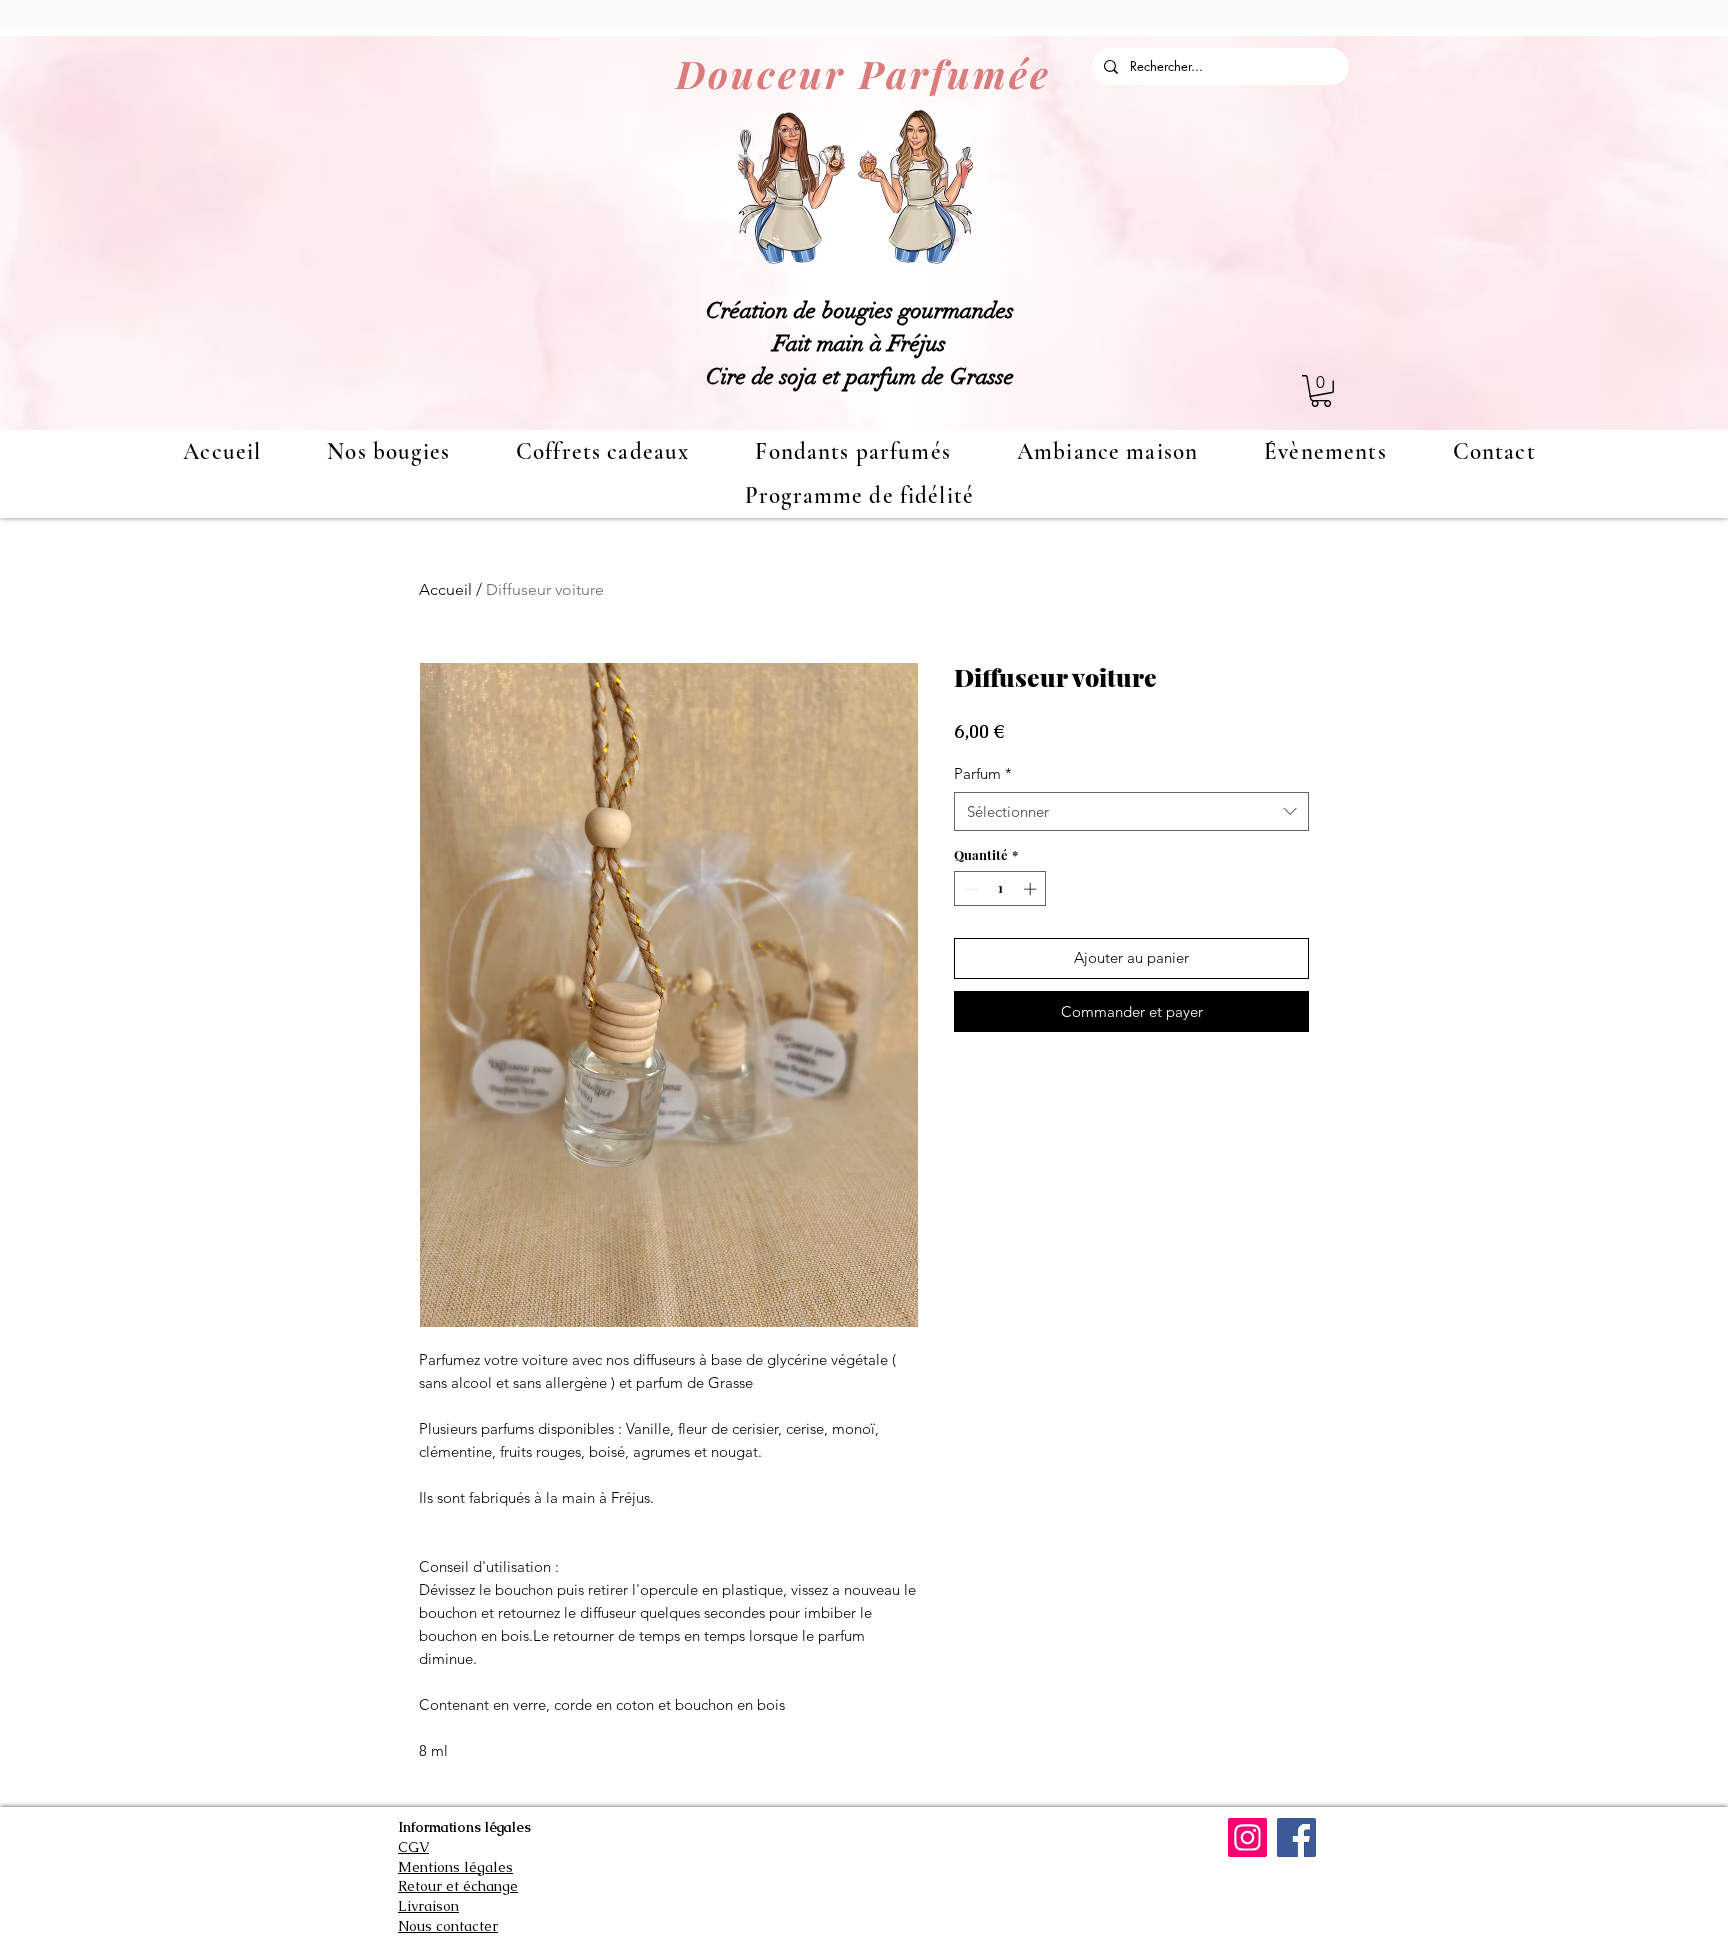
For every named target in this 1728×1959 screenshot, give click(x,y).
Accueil (445, 589)
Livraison (428, 1906)
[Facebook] (1296, 1837)
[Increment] (1032, 889)
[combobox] (1131, 811)
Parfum (983, 773)
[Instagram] (1247, 1837)
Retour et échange (458, 1886)
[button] (1321, 391)
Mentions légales (455, 1867)
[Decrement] (969, 889)
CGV (413, 1847)
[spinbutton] (1000, 889)
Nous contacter (448, 1926)
